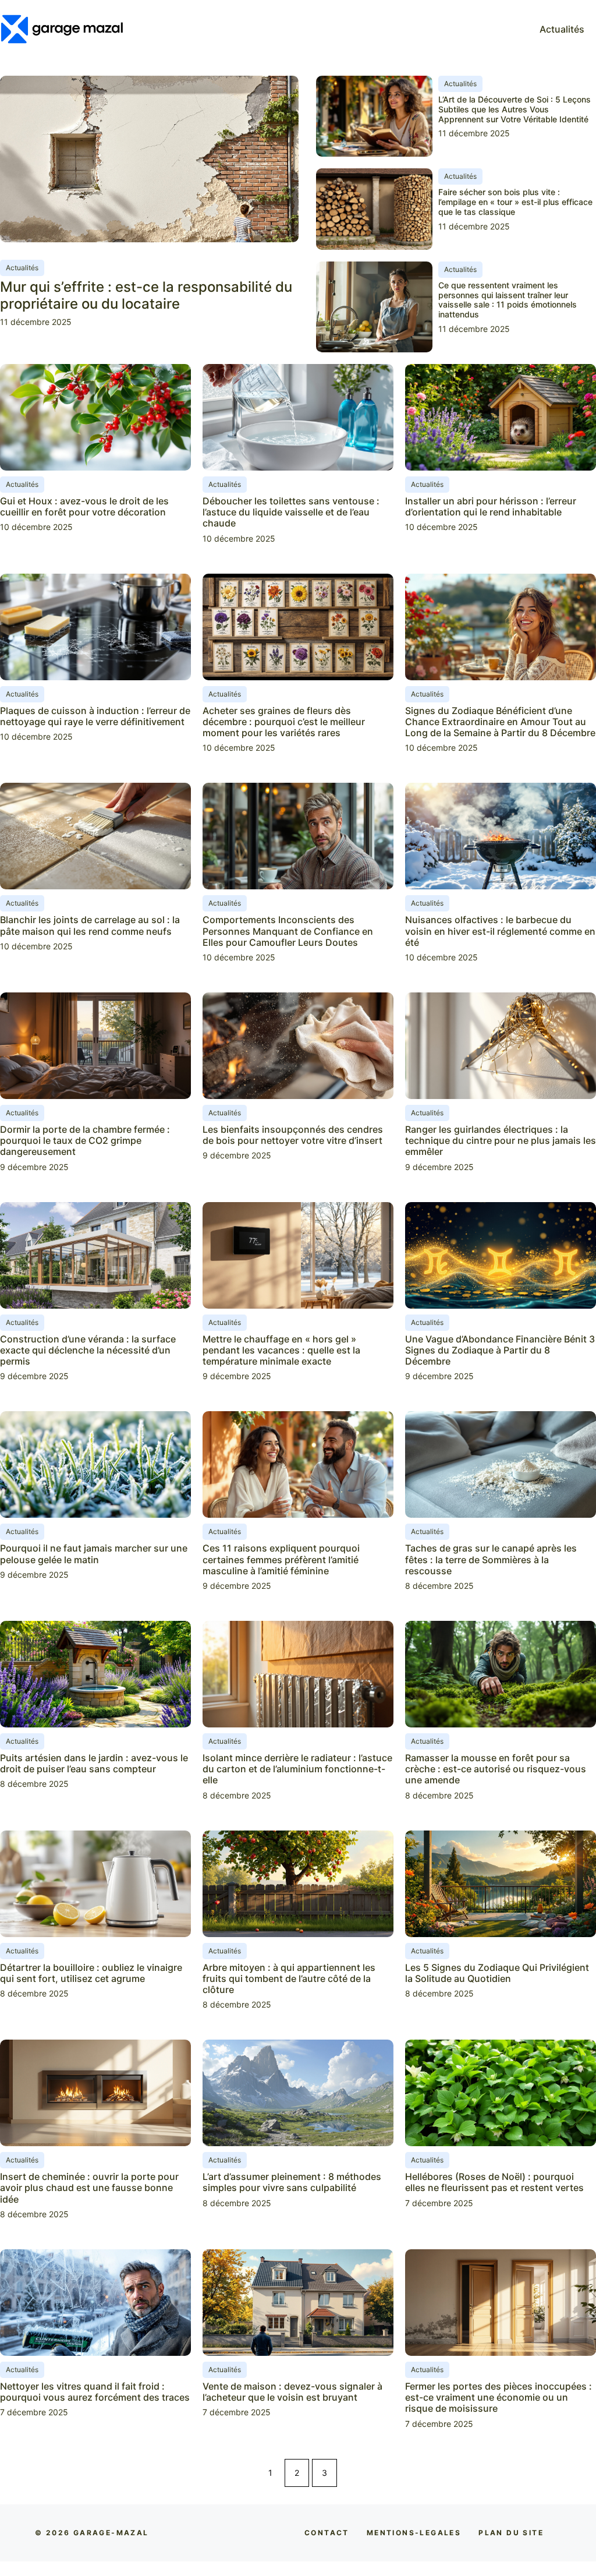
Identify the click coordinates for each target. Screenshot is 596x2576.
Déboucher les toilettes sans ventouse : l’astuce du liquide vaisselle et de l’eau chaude (291, 512)
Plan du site (511, 2533)
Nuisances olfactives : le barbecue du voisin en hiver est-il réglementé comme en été (500, 931)
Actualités (562, 29)
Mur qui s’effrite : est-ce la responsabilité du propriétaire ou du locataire (146, 295)
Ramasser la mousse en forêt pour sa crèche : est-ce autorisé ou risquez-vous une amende (496, 1769)
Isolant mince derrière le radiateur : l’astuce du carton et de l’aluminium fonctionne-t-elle (297, 1769)
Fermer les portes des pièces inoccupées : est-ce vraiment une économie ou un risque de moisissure (499, 2397)
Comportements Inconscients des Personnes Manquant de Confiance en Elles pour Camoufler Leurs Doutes (288, 931)
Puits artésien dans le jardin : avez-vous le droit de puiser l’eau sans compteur (94, 1763)
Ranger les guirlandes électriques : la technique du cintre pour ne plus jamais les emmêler (501, 1140)
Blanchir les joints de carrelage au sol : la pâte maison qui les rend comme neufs (90, 925)
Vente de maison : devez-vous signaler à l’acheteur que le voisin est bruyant (292, 2392)
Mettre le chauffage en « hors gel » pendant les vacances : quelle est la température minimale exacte (281, 1350)
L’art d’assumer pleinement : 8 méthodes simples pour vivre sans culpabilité (292, 2182)
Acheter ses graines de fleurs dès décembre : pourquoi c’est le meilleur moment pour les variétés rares (284, 722)
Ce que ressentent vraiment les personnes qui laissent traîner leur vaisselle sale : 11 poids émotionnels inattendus (508, 300)
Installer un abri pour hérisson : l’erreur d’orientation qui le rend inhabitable (491, 506)
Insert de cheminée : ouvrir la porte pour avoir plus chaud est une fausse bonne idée (89, 2188)
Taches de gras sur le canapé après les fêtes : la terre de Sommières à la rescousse (491, 1559)
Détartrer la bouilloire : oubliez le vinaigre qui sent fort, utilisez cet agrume (91, 1973)
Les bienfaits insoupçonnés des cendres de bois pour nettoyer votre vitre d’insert (293, 1135)
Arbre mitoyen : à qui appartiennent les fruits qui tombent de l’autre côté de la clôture (289, 1978)
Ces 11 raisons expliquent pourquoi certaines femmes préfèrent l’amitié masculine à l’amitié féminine (281, 1559)
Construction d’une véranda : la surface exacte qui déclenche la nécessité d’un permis (88, 1350)
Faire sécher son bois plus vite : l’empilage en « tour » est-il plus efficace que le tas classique (515, 202)
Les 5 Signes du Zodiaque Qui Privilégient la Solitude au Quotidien (497, 1973)
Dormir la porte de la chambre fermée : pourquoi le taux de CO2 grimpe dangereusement (85, 1140)
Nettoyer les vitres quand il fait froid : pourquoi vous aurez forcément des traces (95, 2392)
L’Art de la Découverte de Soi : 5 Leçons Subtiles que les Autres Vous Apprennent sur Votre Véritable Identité (515, 109)
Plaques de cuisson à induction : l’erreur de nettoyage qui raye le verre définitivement (95, 716)
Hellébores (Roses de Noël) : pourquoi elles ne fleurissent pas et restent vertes (494, 2182)
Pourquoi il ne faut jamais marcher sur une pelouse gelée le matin (94, 1554)
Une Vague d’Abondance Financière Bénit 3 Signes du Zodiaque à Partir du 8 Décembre (500, 1350)
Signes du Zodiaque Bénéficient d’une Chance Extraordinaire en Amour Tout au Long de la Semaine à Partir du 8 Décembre (500, 722)
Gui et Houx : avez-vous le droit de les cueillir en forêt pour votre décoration (84, 506)
